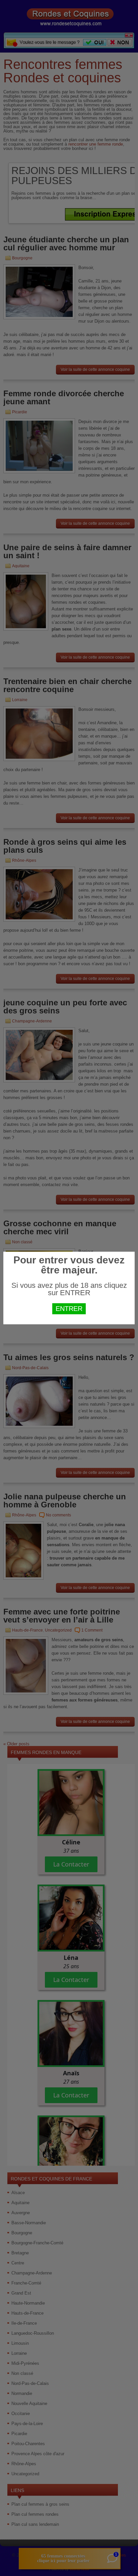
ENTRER (69, 1309)
